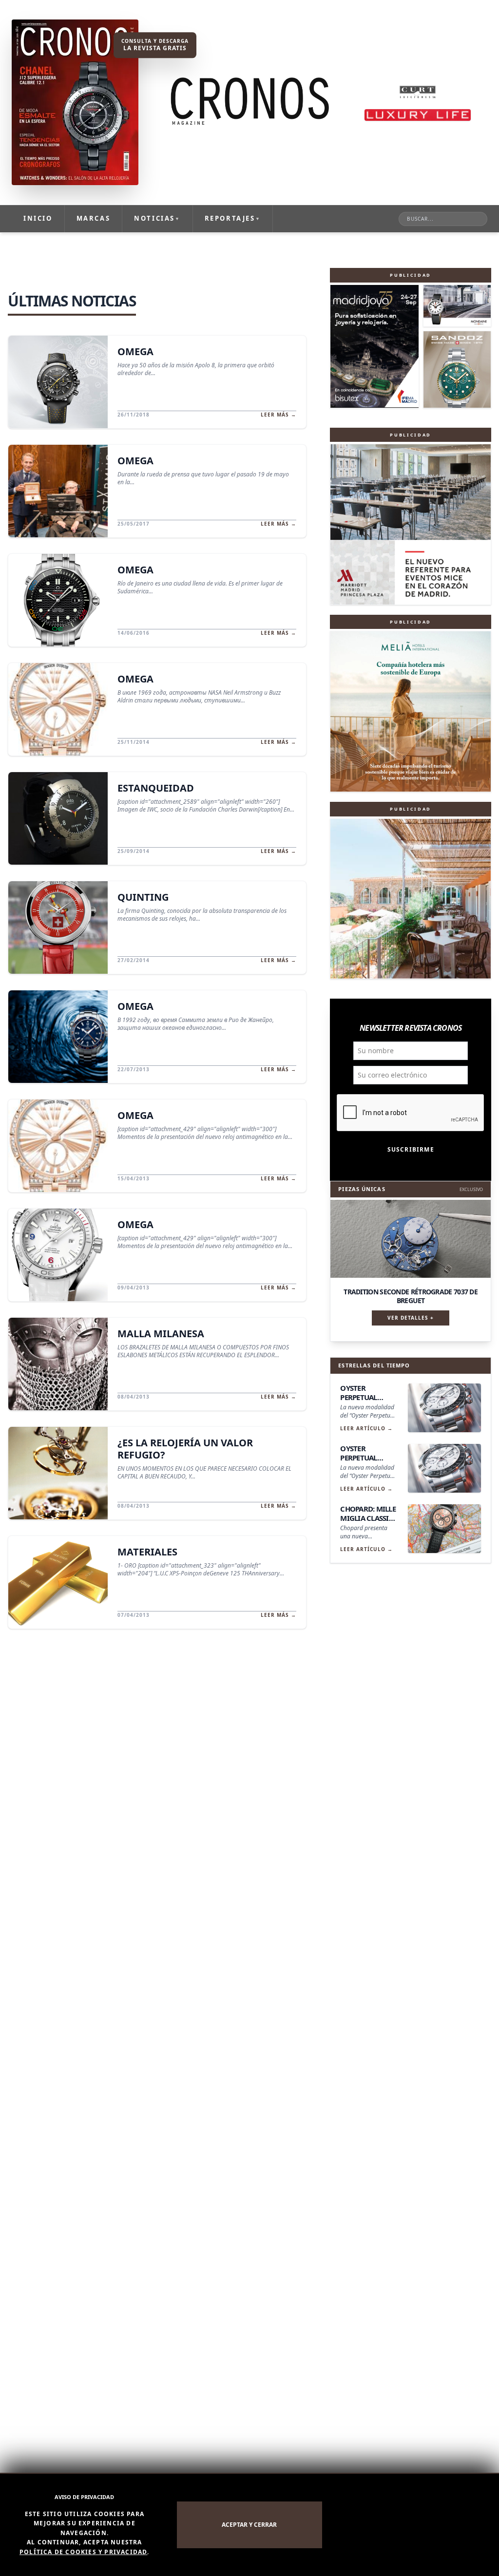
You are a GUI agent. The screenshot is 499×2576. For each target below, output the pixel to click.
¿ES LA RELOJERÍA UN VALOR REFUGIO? (185, 1449)
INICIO (38, 218)
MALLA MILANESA (161, 1334)
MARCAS (94, 218)
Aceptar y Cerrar (249, 2525)
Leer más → (278, 415)
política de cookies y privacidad (83, 2552)
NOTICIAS (157, 218)
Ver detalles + (411, 1318)
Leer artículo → (366, 1428)
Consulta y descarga (155, 45)
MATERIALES (147, 1552)
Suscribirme (411, 1149)
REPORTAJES (233, 218)
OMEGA (135, 351)
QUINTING (143, 897)
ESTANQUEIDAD (156, 788)
